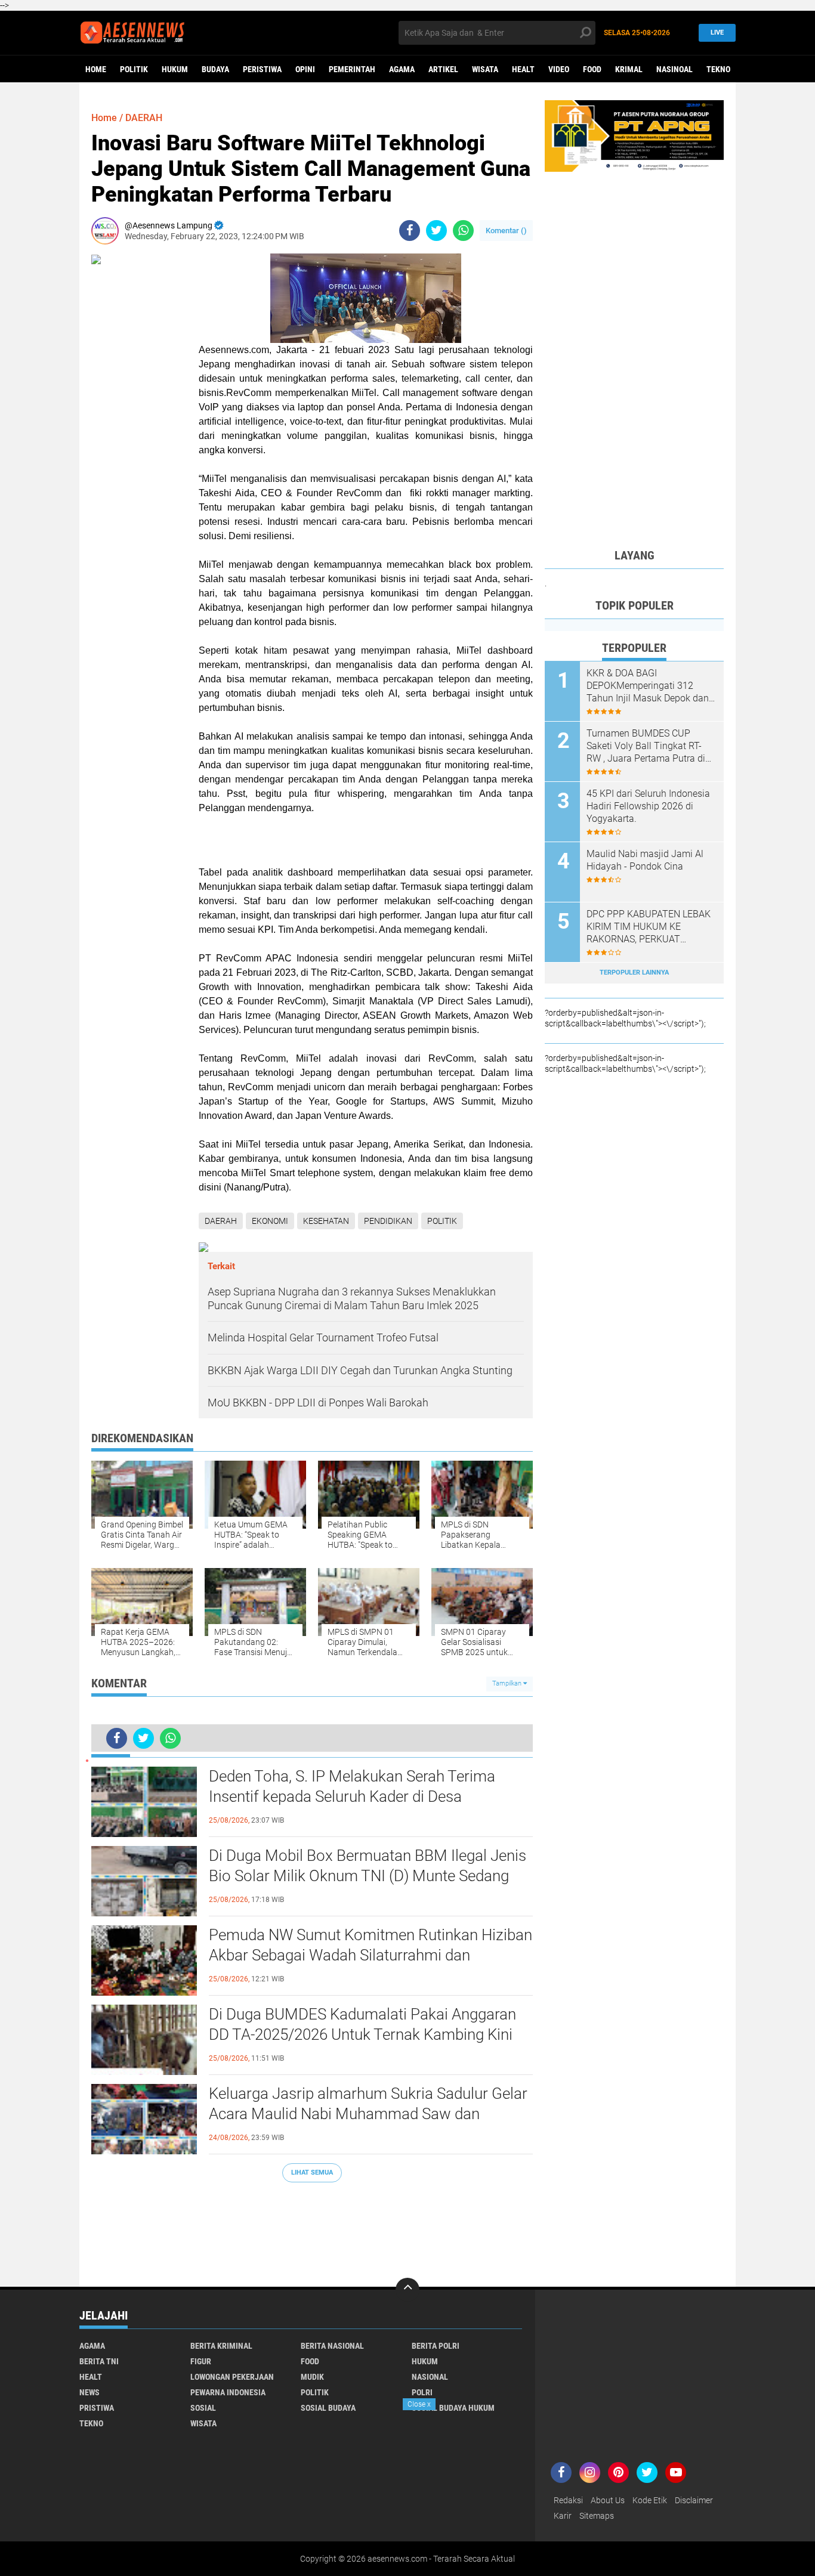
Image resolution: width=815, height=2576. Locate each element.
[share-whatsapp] (463, 231)
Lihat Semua (312, 2173)
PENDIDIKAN (388, 1221)
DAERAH (144, 118)
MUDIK (312, 2377)
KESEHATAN (326, 1221)
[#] (634, 135)
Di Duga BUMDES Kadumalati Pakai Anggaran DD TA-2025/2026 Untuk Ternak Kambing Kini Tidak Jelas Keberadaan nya (362, 2034)
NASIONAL (430, 2377)
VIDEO (559, 69)
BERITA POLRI (436, 2346)
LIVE (717, 33)
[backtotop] (407, 2290)
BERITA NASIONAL (332, 2346)
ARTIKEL (443, 69)
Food (592, 69)
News (89, 2392)
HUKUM (175, 69)
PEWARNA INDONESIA (228, 2392)
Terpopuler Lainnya (634, 972)
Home (96, 69)
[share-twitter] (436, 231)
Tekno (718, 69)
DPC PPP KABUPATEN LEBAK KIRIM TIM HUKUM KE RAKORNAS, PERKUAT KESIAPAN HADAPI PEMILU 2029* (649, 927)
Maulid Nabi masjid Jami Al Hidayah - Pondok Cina (645, 860)
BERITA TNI (99, 2361)
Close (419, 2404)
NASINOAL (674, 69)
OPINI (305, 69)
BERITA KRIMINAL (221, 2346)
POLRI (422, 2392)
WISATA (485, 69)
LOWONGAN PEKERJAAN (232, 2377)
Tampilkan (508, 1683)
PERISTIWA (262, 69)
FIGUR (201, 2361)
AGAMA (402, 69)
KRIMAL (629, 69)
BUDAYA (215, 69)
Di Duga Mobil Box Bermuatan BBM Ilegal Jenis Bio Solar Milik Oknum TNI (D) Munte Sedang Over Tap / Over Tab (368, 1876)
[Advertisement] (312, 2229)
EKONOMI (270, 1221)
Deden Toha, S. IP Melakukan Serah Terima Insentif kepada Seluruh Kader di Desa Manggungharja (352, 1796)
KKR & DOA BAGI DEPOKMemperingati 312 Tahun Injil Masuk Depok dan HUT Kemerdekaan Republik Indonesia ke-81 (648, 686)
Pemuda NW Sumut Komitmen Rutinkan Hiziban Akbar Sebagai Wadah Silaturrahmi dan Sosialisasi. (371, 1955)
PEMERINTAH (352, 69)
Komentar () (506, 231)
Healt (523, 69)
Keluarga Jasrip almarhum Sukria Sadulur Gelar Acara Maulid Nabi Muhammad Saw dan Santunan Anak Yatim (368, 2114)
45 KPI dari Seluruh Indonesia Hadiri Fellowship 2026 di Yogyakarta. (648, 806)
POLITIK (134, 69)
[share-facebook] (410, 231)
